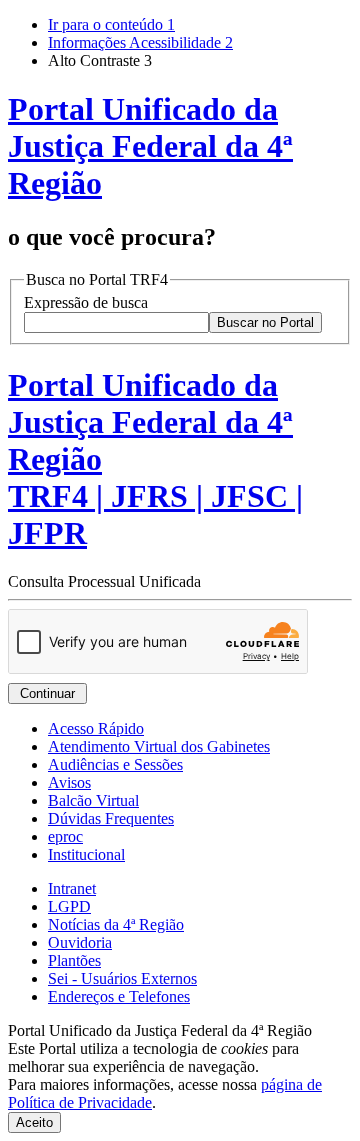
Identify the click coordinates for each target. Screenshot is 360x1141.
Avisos (69, 782)
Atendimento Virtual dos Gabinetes (159, 746)
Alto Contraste (100, 60)
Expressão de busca (86, 302)
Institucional (86, 854)
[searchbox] (116, 322)
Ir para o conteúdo (111, 24)
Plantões (74, 960)
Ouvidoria (80, 942)
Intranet (72, 888)
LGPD (69, 906)
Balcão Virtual (93, 800)
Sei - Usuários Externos (122, 978)
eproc (65, 836)
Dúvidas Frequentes (111, 818)
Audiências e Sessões (115, 764)
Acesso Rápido (96, 728)
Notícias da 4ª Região (116, 924)
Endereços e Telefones (119, 996)
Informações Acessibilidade (140, 42)
